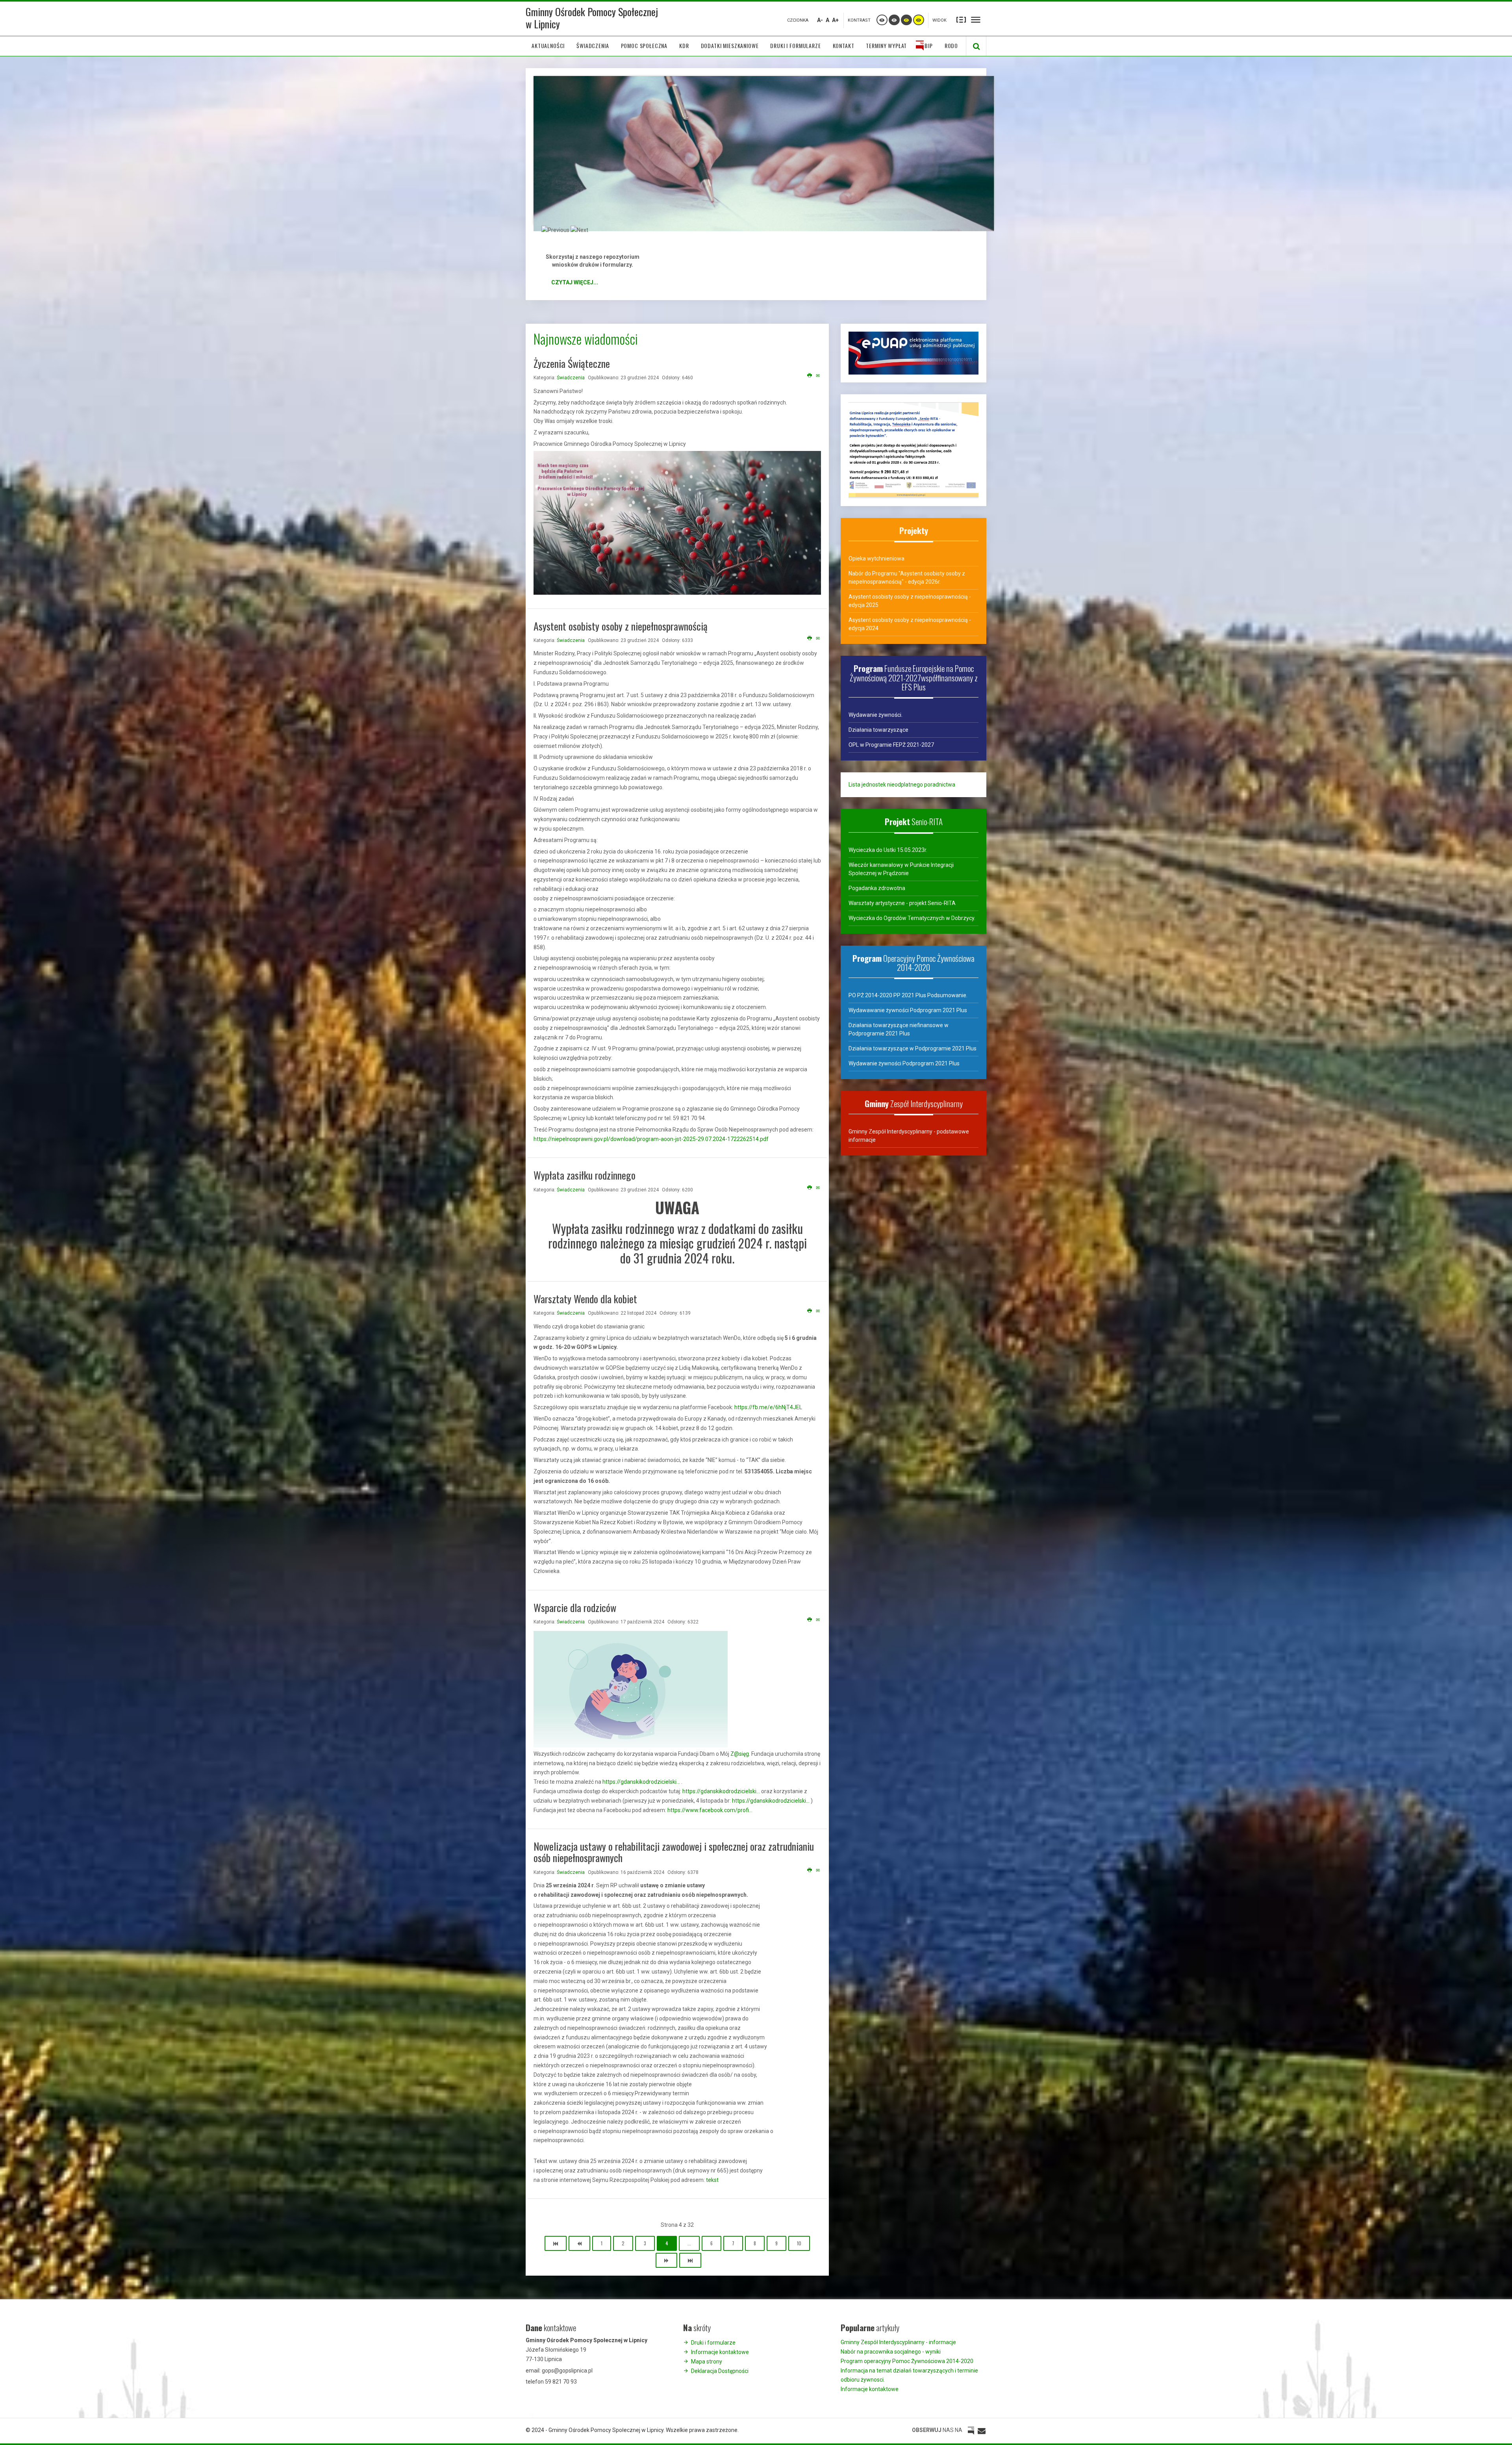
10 (799, 2243)
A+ (835, 20)
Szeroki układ (976, 19)
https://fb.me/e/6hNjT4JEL (768, 1407)
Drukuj (810, 376)
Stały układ (961, 19)
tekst (712, 2180)
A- (820, 20)
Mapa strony (707, 2362)
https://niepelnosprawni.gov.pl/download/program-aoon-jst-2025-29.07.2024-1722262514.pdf (651, 1139)
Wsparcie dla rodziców (575, 1607)
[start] (556, 2243)
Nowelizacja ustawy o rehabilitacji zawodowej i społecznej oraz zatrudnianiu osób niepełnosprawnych (674, 1852)
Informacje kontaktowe (720, 2352)
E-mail (818, 376)
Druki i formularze (593, 246)
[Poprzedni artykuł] (579, 2243)
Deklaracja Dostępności (720, 2371)
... (689, 2243)
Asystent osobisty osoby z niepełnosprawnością (621, 626)
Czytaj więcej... (575, 282)
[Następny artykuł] (666, 2260)
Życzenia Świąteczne (572, 363)
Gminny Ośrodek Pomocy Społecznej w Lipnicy (592, 18)
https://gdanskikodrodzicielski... (641, 1782)
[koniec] (690, 2260)
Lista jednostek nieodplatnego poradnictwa (902, 785)
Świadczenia (571, 378)
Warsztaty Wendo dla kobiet (585, 1299)
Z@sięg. (740, 1754)
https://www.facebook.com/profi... (710, 1810)
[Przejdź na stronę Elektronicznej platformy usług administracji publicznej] (913, 352)
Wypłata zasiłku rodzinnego (585, 1175)
